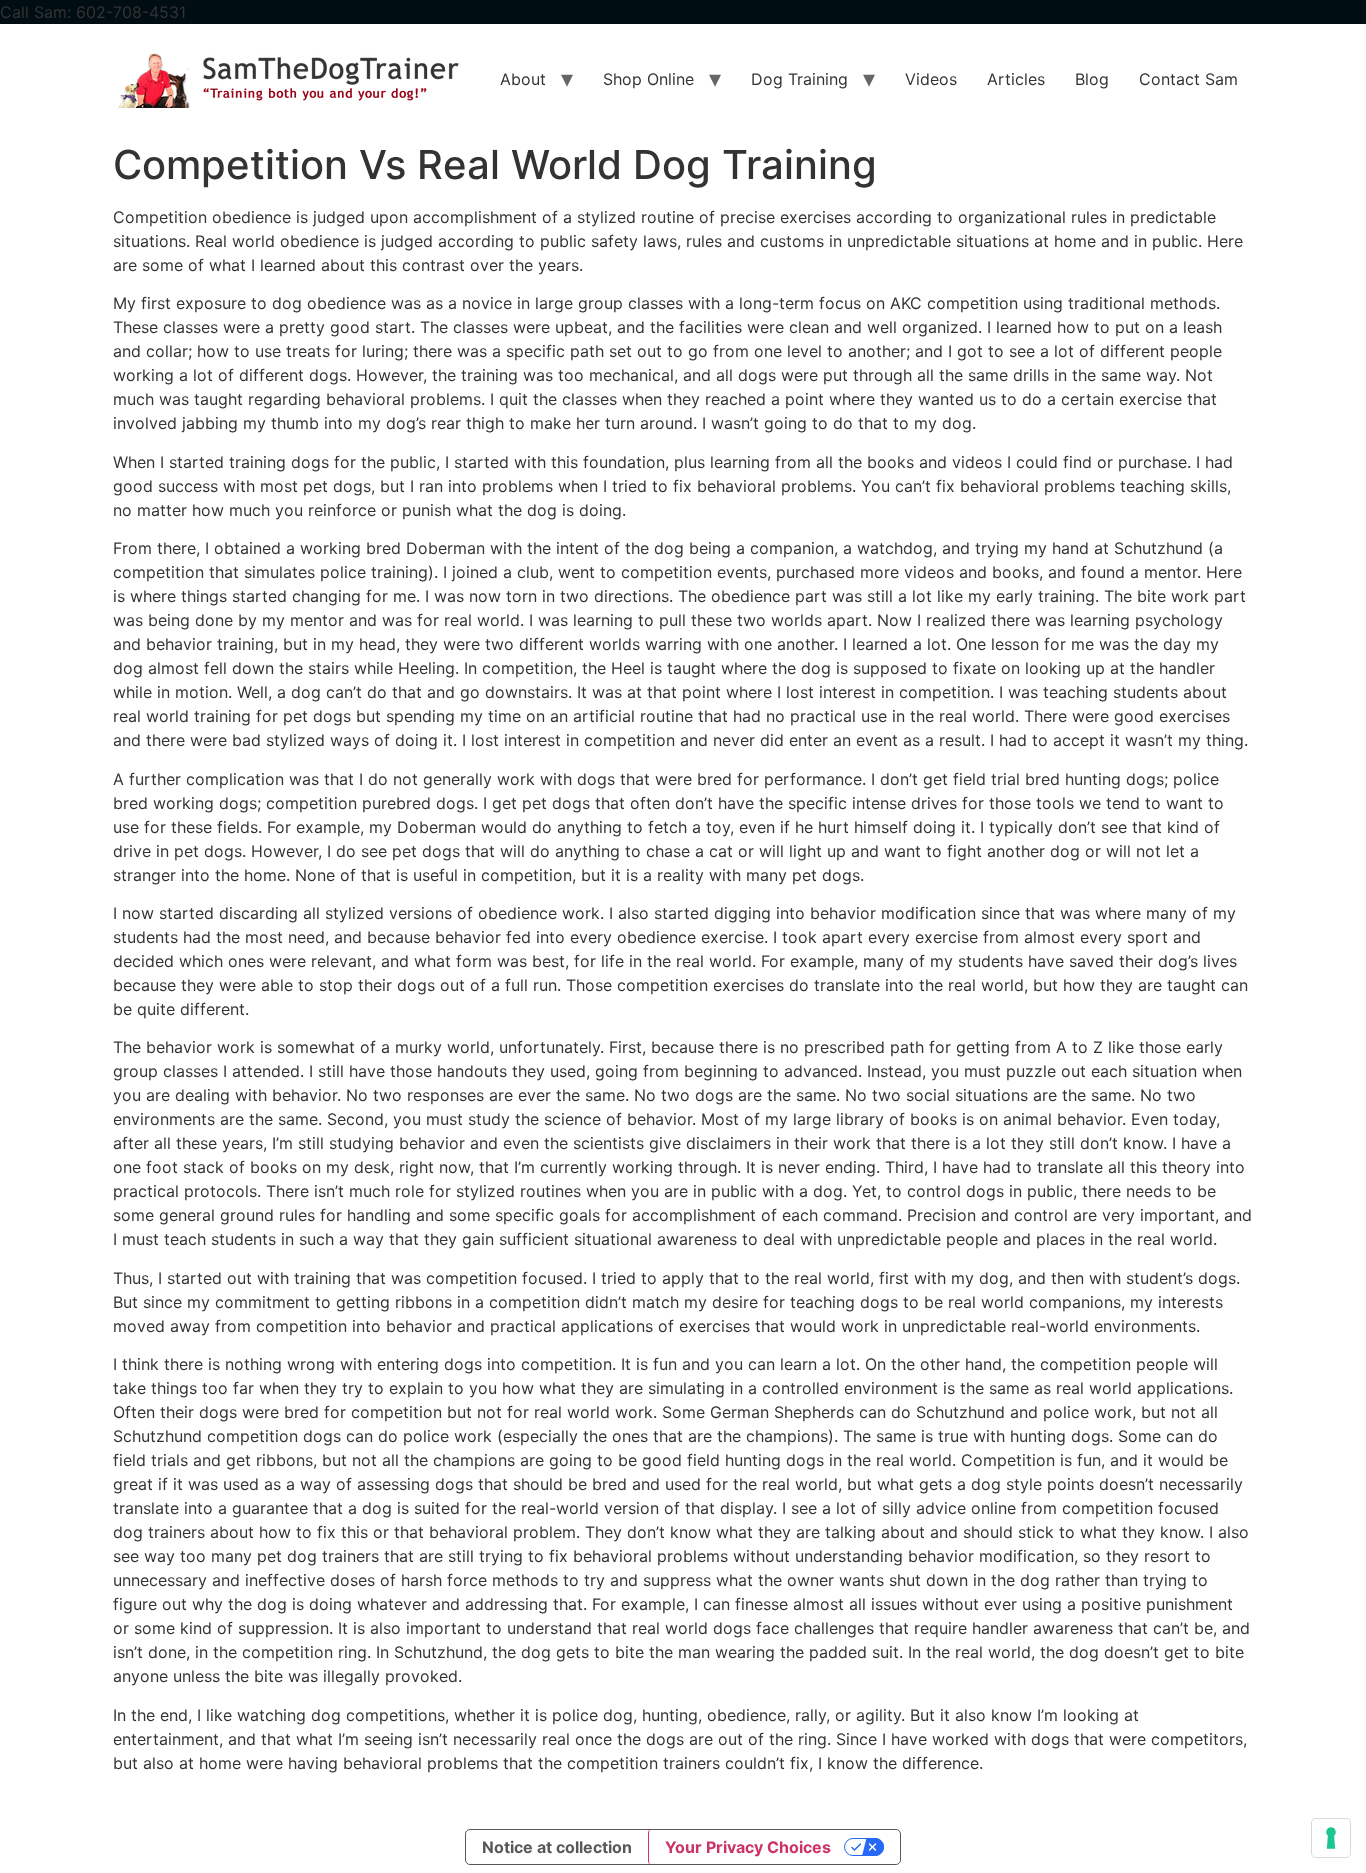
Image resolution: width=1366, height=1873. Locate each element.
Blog (1092, 79)
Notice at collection (557, 1847)
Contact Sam (1188, 79)
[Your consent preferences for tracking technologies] (1331, 1838)
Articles (1016, 79)
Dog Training (799, 79)
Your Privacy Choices (748, 1847)
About (523, 79)
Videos (931, 79)
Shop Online (648, 79)
